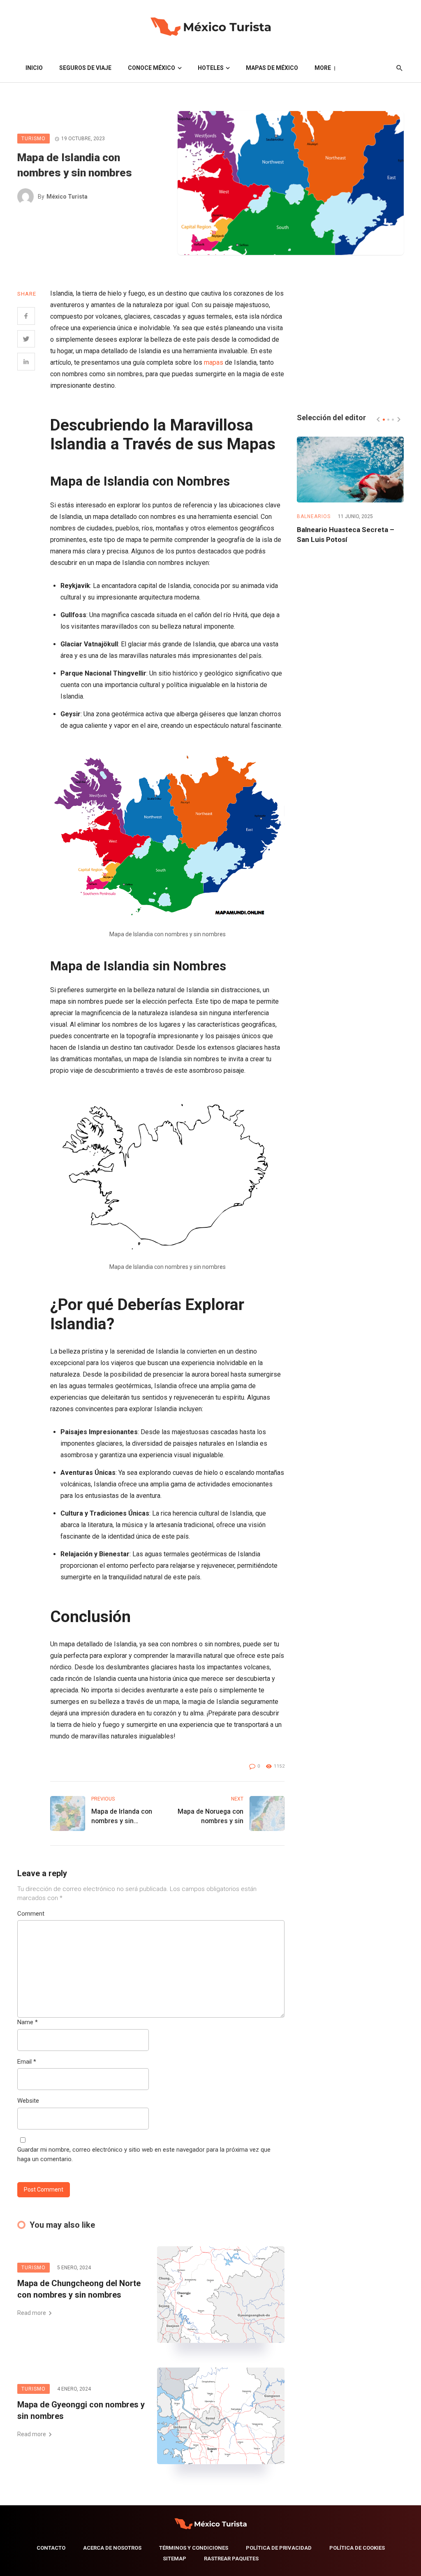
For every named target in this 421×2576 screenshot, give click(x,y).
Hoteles (211, 68)
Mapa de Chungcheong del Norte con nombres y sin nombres (79, 2289)
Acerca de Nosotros (112, 2548)
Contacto (51, 2548)
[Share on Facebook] (26, 316)
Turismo (34, 139)
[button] (384, 420)
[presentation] (378, 419)
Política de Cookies (357, 2548)
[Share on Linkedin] (26, 362)
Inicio (34, 68)
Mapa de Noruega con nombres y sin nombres (210, 1817)
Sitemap (175, 2559)
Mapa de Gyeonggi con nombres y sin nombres (81, 2410)
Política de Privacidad (279, 2548)
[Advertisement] (350, 339)
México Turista (67, 197)
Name (28, 2022)
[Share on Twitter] (26, 339)
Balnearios (314, 516)
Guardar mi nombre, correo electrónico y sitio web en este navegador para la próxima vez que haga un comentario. (144, 2154)
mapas (214, 362)
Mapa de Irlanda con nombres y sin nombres (122, 1817)
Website (28, 2101)
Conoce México (152, 68)
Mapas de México (272, 68)
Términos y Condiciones (194, 2548)
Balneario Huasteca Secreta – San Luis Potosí (346, 535)
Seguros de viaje (85, 68)
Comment (31, 1914)
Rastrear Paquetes (231, 2559)
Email (27, 2062)
